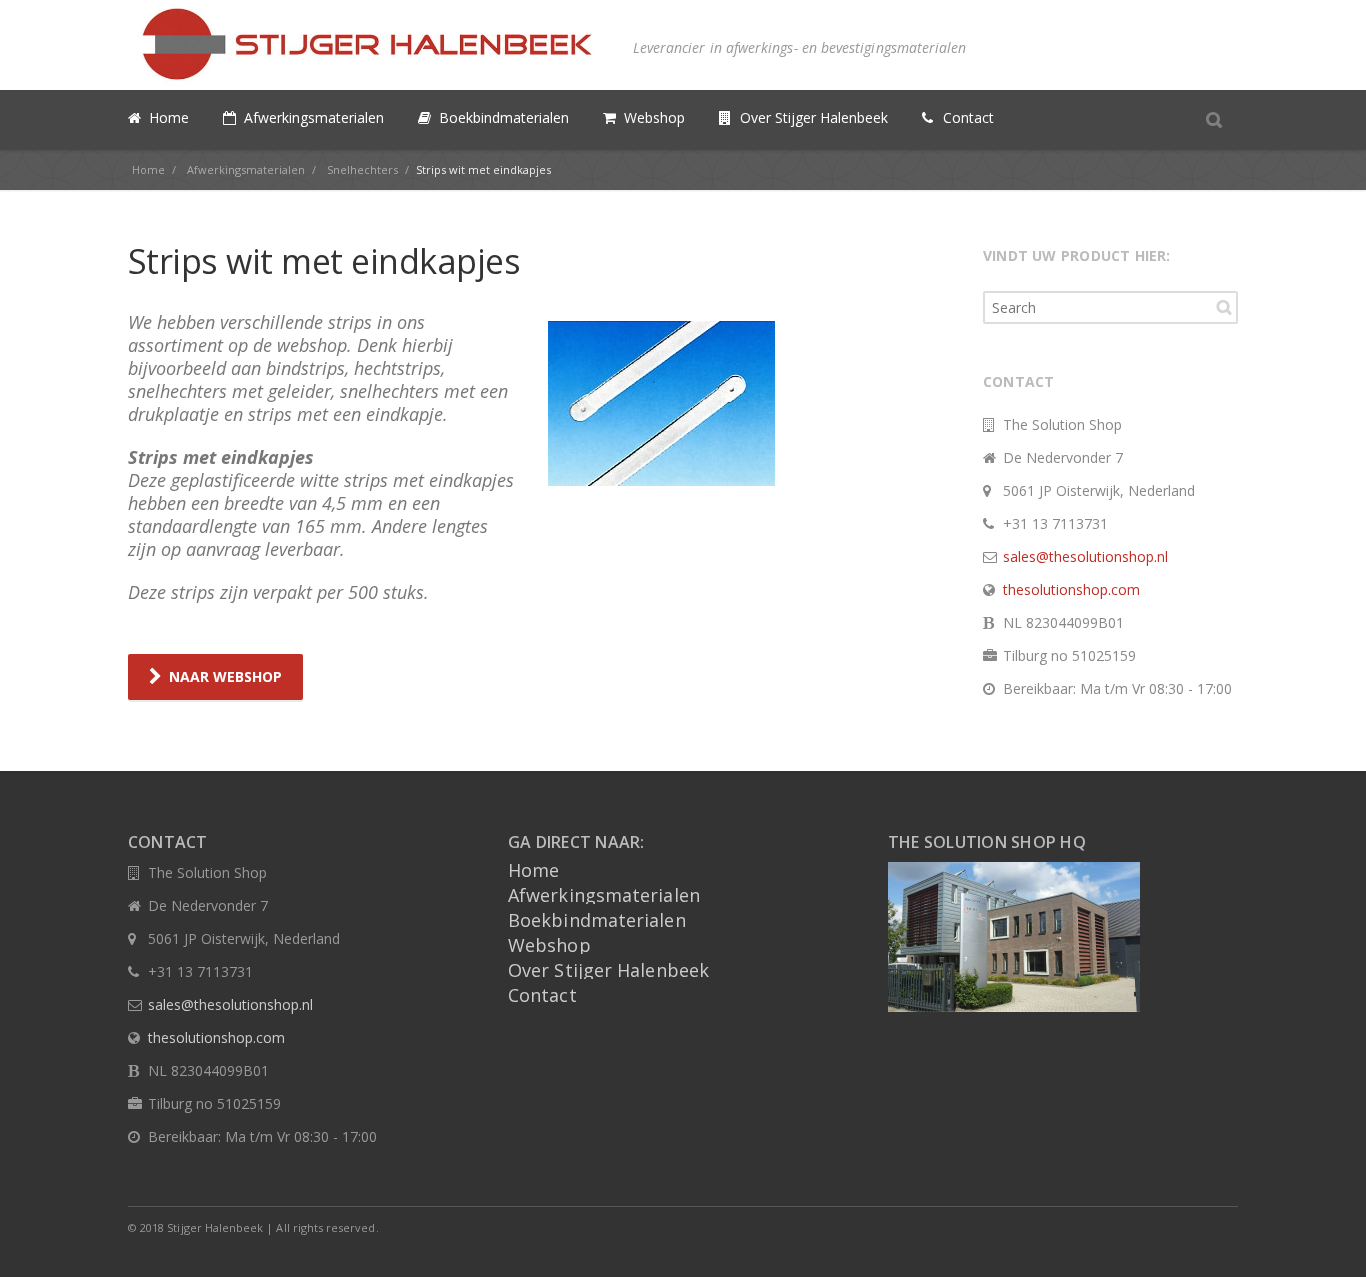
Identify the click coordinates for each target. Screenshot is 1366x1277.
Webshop (549, 945)
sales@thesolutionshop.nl (1085, 556)
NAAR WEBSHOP (225, 676)
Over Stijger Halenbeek (608, 970)
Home (533, 870)
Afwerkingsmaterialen (604, 895)
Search (1224, 307)
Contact (542, 995)
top (1326, 1237)
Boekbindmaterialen (597, 920)
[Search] (1214, 119)
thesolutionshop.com (1071, 589)
